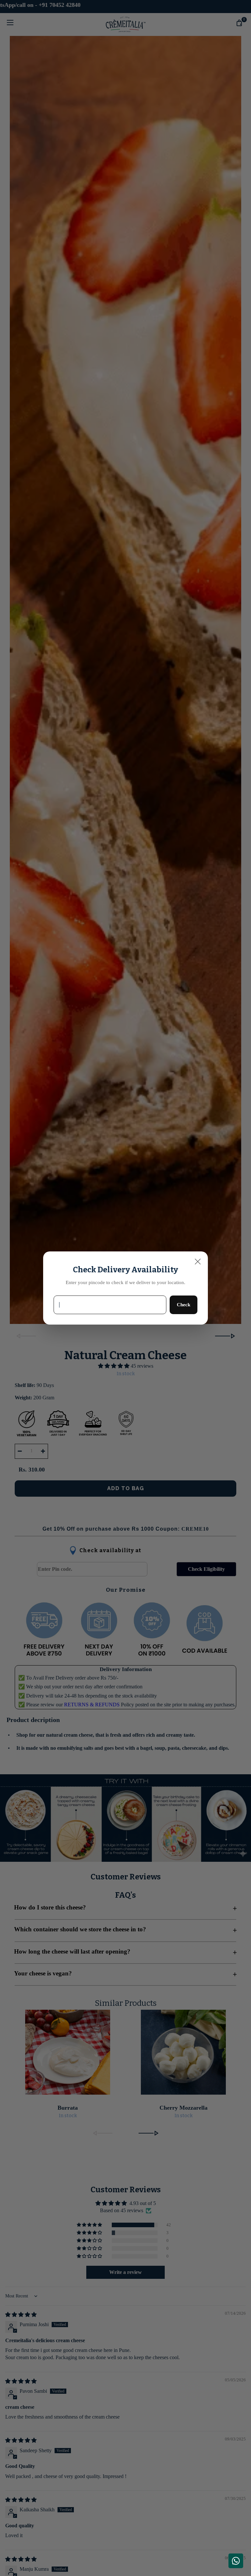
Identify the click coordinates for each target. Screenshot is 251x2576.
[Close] (198, 1262)
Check (184, 1304)
